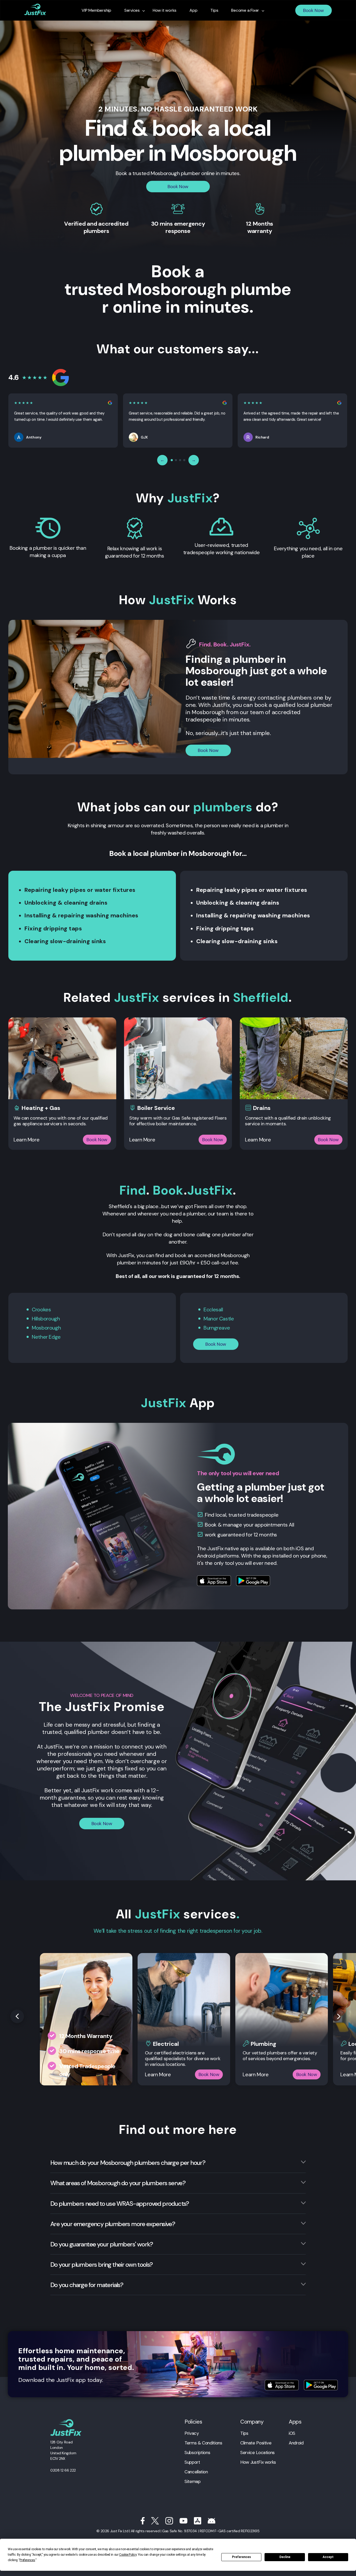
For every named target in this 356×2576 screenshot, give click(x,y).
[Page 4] (184, 460)
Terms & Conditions (203, 2443)
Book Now (314, 10)
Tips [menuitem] (214, 10)
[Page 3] (180, 460)
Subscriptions (197, 2453)
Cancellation (196, 2472)
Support (192, 2462)
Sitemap (192, 2481)
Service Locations (257, 2453)
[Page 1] (172, 460)
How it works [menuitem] (165, 10)
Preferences (241, 2557)
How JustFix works (258, 2462)
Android (296, 2443)
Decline (285, 2557)
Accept (328, 2557)
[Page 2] (176, 460)
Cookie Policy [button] (128, 2555)
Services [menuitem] (132, 10)
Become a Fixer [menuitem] (245, 10)
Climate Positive (256, 2443)
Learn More (26, 1140)
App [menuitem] (193, 10)
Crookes (41, 1309)
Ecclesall (213, 1309)
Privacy (192, 2433)
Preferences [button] (27, 2560)
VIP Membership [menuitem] (96, 10)
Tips (244, 2433)
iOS (292, 2433)
